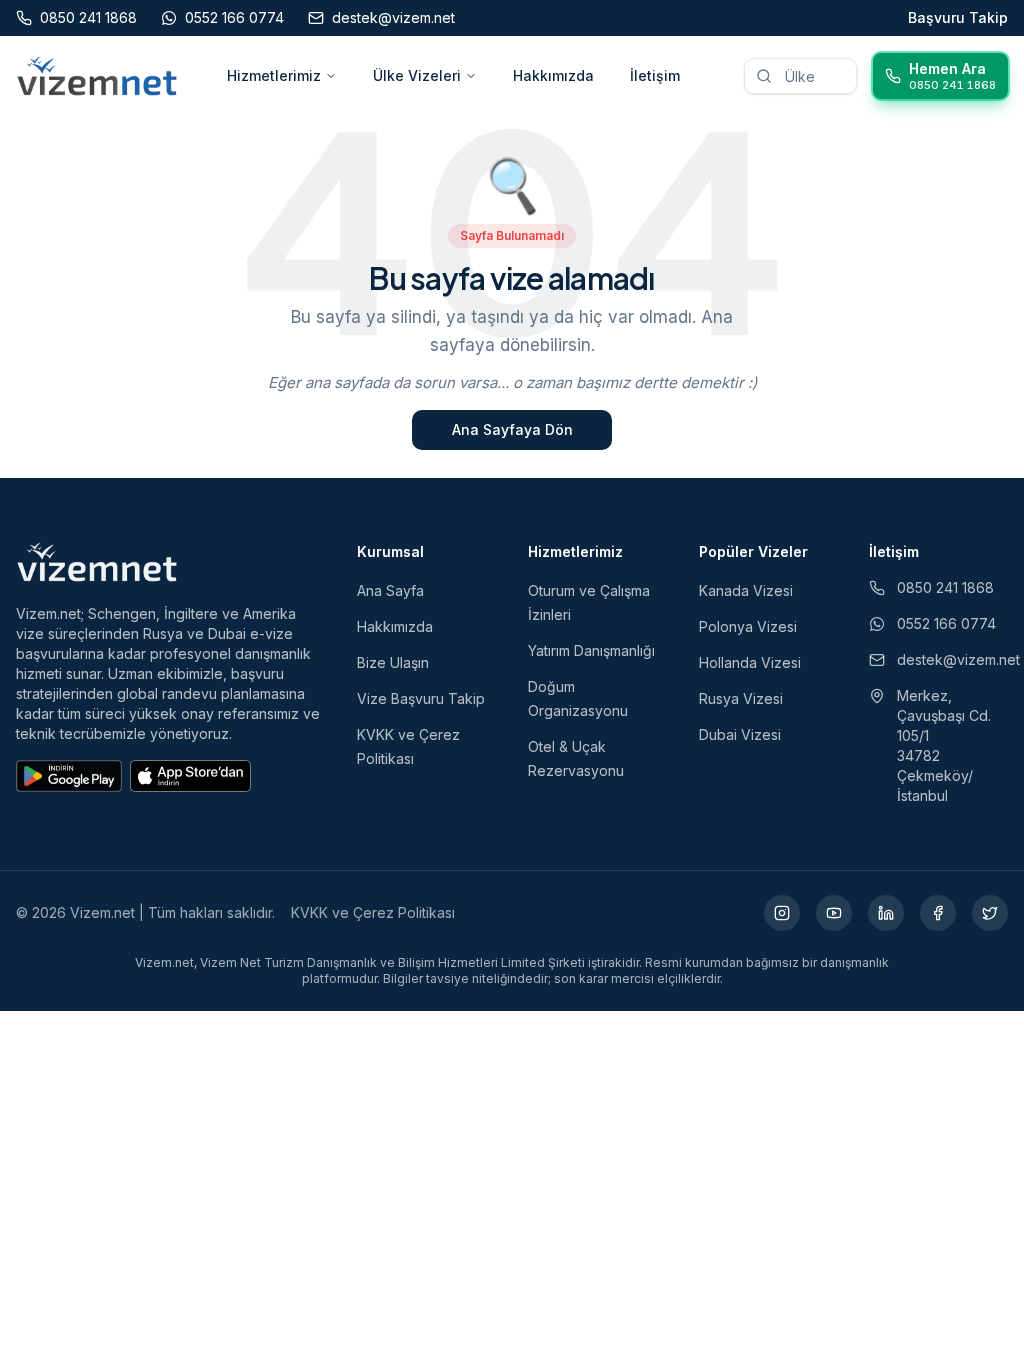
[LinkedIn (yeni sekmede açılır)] (886, 913)
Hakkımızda (553, 75)
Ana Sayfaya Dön (512, 429)
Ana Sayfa (390, 590)
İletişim (655, 75)
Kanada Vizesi (746, 590)
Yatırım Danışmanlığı (591, 650)
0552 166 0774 (946, 623)
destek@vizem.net (952, 659)
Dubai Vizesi (740, 734)
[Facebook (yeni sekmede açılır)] (938, 913)
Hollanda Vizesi (750, 662)
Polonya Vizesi (748, 626)
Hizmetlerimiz (274, 75)
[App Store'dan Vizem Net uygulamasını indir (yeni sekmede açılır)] (190, 776)
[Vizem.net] (97, 562)
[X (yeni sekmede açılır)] (990, 913)
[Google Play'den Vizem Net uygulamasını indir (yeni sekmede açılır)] (69, 776)
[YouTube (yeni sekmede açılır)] (834, 913)
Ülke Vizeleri (417, 75)
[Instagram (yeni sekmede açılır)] (782, 913)
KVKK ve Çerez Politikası (373, 912)
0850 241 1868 (945, 587)
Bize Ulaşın (393, 662)
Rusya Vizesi (741, 698)
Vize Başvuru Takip (421, 698)
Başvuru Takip (958, 17)
